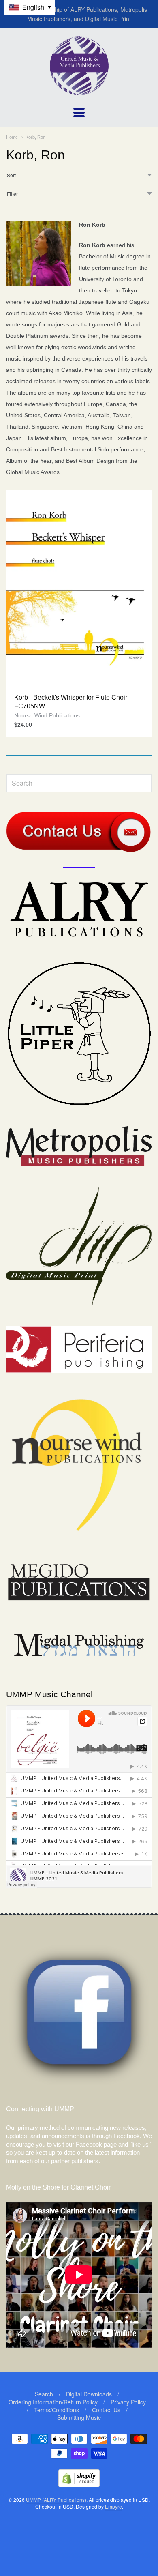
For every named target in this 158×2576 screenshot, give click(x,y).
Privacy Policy (128, 2402)
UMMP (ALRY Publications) (56, 2500)
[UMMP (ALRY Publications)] (79, 91)
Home (12, 137)
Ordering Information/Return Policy (53, 2402)
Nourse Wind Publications (47, 715)
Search (44, 2394)
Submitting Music (79, 2417)
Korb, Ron (35, 137)
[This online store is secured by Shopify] (79, 2485)
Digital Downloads (89, 2394)
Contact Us (106, 2410)
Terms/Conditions (57, 2410)
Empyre (113, 2506)
